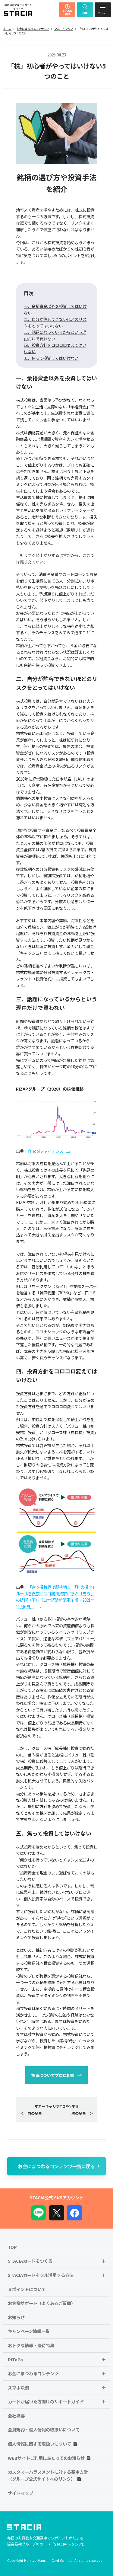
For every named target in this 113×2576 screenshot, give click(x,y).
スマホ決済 (18, 2387)
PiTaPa (15, 2359)
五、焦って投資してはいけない (51, 358)
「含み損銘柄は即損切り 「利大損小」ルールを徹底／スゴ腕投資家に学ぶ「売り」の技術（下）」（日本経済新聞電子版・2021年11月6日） (56, 1596)
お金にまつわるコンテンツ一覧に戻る (56, 2166)
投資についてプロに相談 (53, 2075)
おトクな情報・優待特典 (31, 2345)
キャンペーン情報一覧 (29, 2331)
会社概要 (16, 2416)
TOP (12, 2247)
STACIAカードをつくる (30, 2261)
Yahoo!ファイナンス (46, 1151)
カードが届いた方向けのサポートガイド (46, 2401)
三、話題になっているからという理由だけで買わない (55, 335)
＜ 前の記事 (31, 2113)
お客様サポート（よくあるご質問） (42, 2303)
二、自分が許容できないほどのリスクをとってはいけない (55, 322)
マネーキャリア (64, 29)
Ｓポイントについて (27, 2289)
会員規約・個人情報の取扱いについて (44, 2429)
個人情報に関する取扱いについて (39, 2444)
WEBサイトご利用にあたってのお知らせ (46, 2458)
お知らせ (16, 2317)
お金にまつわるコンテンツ (33, 29)
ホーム (7, 29)
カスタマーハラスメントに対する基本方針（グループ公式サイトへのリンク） (48, 2475)
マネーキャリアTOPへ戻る (56, 2106)
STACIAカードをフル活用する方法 (41, 2275)
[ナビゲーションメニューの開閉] (103, 10)
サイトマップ (20, 2493)
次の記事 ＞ (82, 2113)
